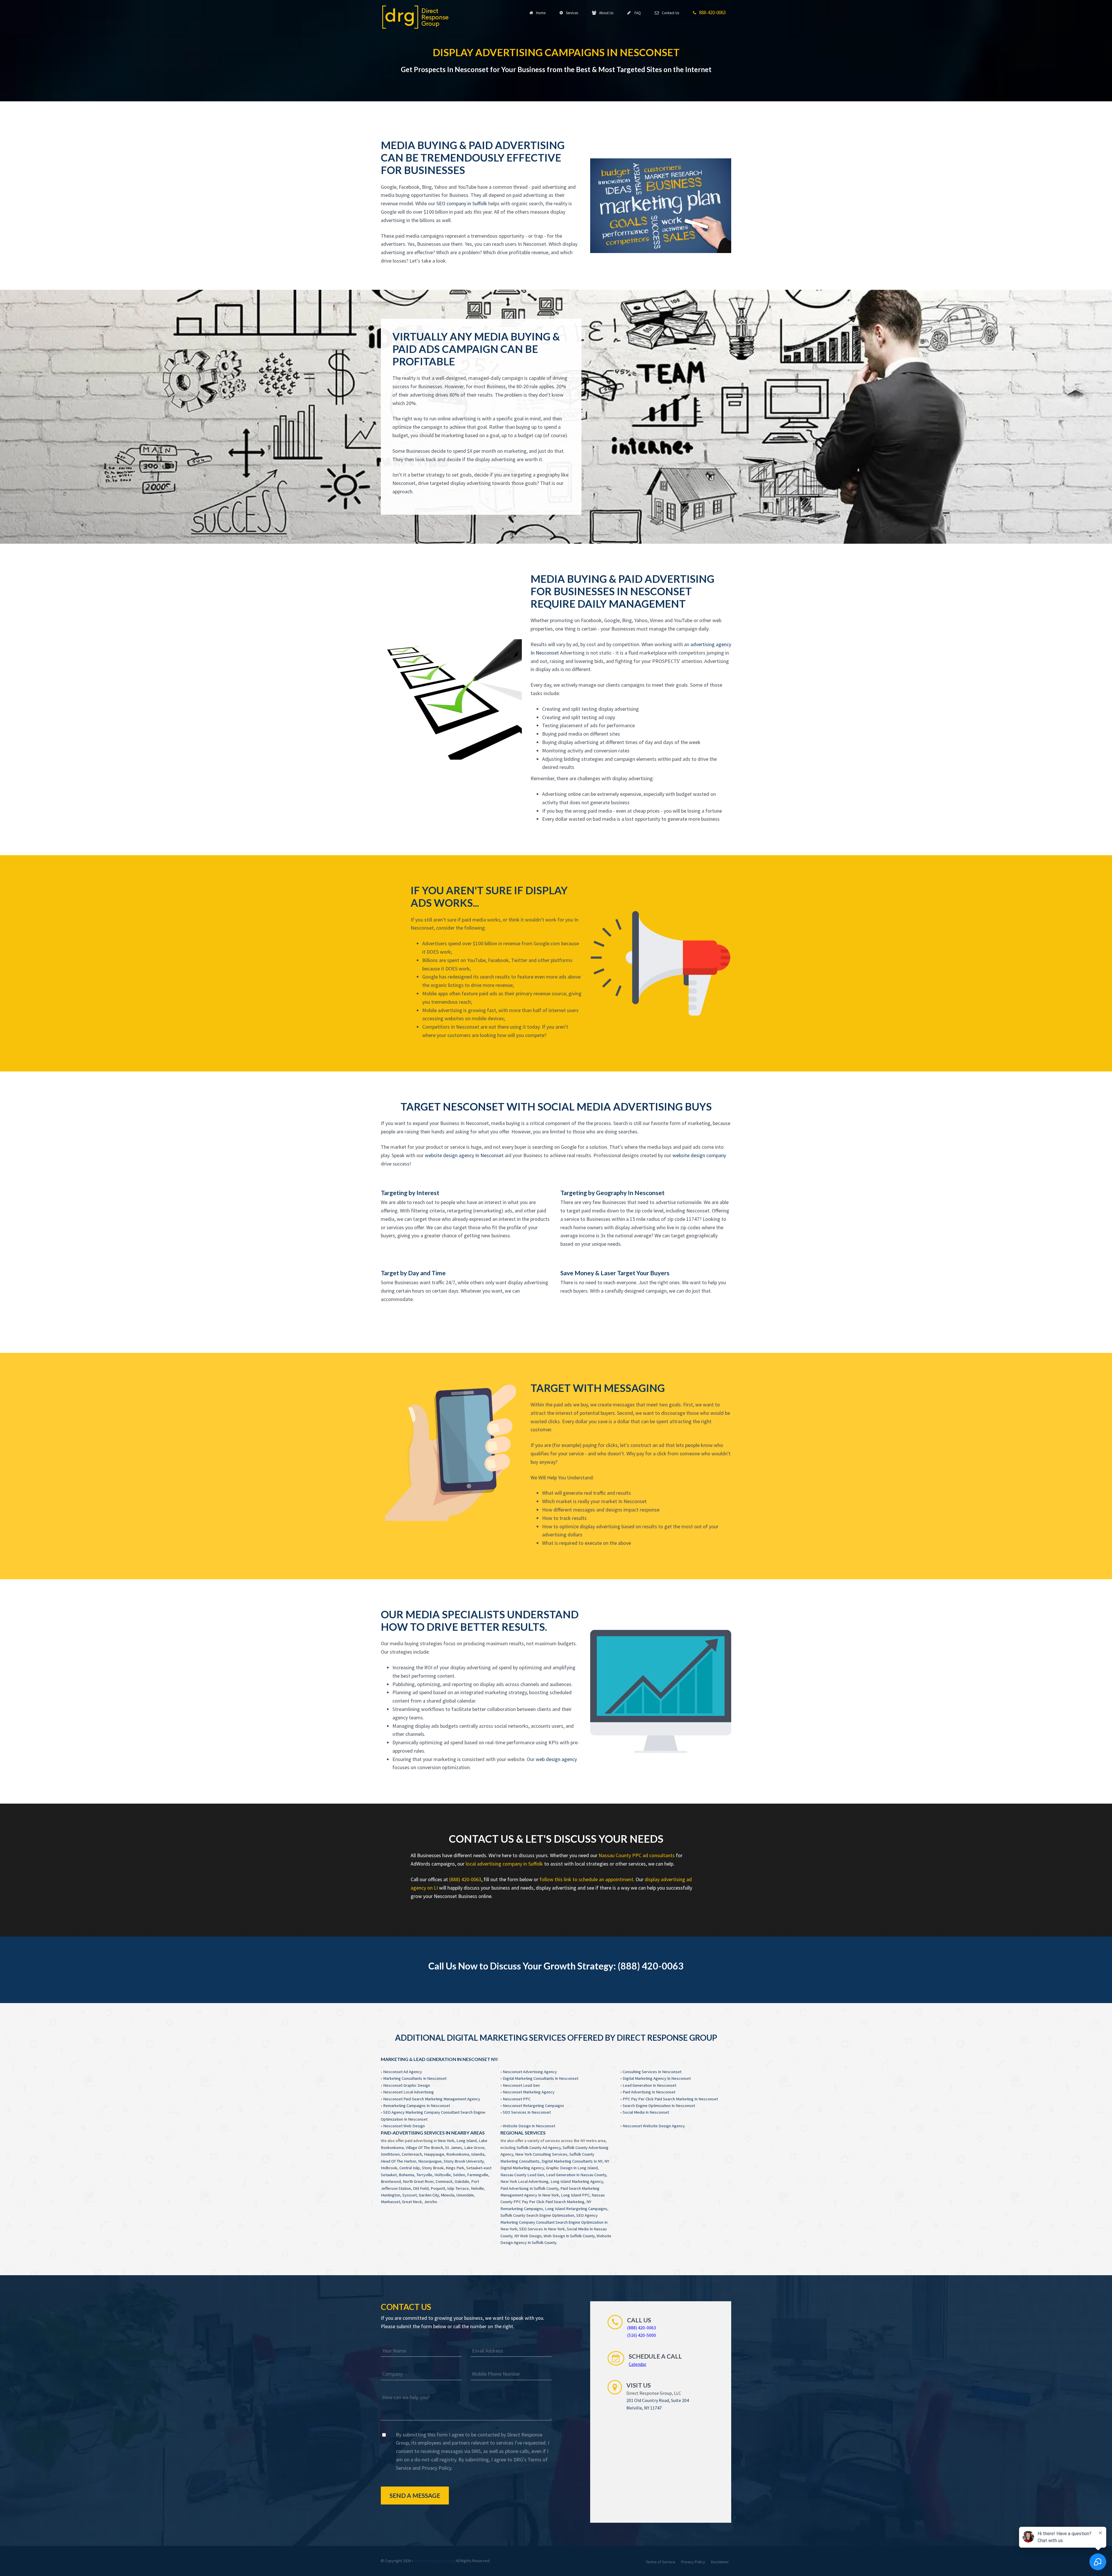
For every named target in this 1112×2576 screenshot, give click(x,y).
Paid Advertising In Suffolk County (529, 2188)
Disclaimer (720, 2562)
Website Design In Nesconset (529, 2126)
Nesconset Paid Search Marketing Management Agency (432, 2099)
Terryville (424, 2175)
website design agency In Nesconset (464, 1155)
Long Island (467, 2141)
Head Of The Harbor (398, 2161)
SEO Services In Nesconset (527, 2112)
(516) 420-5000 (641, 2335)
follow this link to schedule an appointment (586, 1879)
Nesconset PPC (517, 2099)
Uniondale (465, 2195)
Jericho (430, 2202)
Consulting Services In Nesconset (652, 2072)
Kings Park (455, 2168)
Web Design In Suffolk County (569, 2236)
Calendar (638, 2364)
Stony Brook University (464, 2161)
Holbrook (389, 2168)
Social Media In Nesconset (646, 2112)
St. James (454, 2148)
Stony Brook (433, 2168)
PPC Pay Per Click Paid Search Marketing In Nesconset (670, 2099)
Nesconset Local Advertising (408, 2092)
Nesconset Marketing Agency (529, 2092)
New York (446, 2141)
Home (540, 13)
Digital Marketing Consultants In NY (572, 2161)
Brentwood (391, 2181)
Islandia (478, 2154)
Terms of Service (661, 2562)
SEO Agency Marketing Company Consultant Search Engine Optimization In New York (554, 2222)
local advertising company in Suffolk (504, 1864)
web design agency (556, 1759)
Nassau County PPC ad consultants (637, 1855)
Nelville (477, 2188)
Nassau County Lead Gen (522, 2175)
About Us (605, 13)
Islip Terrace (458, 2188)
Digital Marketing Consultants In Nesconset (541, 2078)
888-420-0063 (712, 12)
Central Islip (410, 2168)
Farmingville (478, 2175)
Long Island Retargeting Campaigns (576, 2209)
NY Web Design (528, 2236)
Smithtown (390, 2154)
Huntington (391, 2195)
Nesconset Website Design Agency (654, 2126)
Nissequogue (430, 2161)
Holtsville (443, 2175)
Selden (459, 2175)
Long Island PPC (575, 2195)
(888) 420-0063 (465, 1879)
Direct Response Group (434, 2561)
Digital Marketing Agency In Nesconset (657, 2078)
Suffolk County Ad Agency (539, 2148)
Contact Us (670, 13)
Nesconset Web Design (404, 2126)
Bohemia (406, 2175)
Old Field (421, 2188)
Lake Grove (474, 2148)
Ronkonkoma (458, 2154)
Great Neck (412, 2202)
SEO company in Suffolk (462, 203)
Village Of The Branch (424, 2148)
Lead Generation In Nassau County (576, 2175)
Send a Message (415, 2495)
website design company (699, 1155)
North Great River (418, 2181)
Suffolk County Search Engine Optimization (537, 2215)
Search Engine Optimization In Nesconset (659, 2106)
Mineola (448, 2195)
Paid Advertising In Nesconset (649, 2092)
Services (571, 13)
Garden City (429, 2195)
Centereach (412, 2154)
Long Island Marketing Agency (577, 2181)
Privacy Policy (436, 2468)
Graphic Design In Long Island (572, 2168)
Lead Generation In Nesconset (649, 2085)
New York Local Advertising (524, 2181)
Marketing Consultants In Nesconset (415, 2078)
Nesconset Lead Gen (521, 2085)
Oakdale (462, 2181)
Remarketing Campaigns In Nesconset (417, 2106)
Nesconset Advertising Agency (530, 2072)
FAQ (636, 13)
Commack (444, 2181)
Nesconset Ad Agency (403, 2072)
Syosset (409, 2195)
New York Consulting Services (541, 2154)
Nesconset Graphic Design (407, 2085)
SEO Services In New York (542, 2229)
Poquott (438, 2188)
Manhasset (390, 2202)
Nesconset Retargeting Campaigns (533, 2106)
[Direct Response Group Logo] (415, 17)
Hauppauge (434, 2154)
